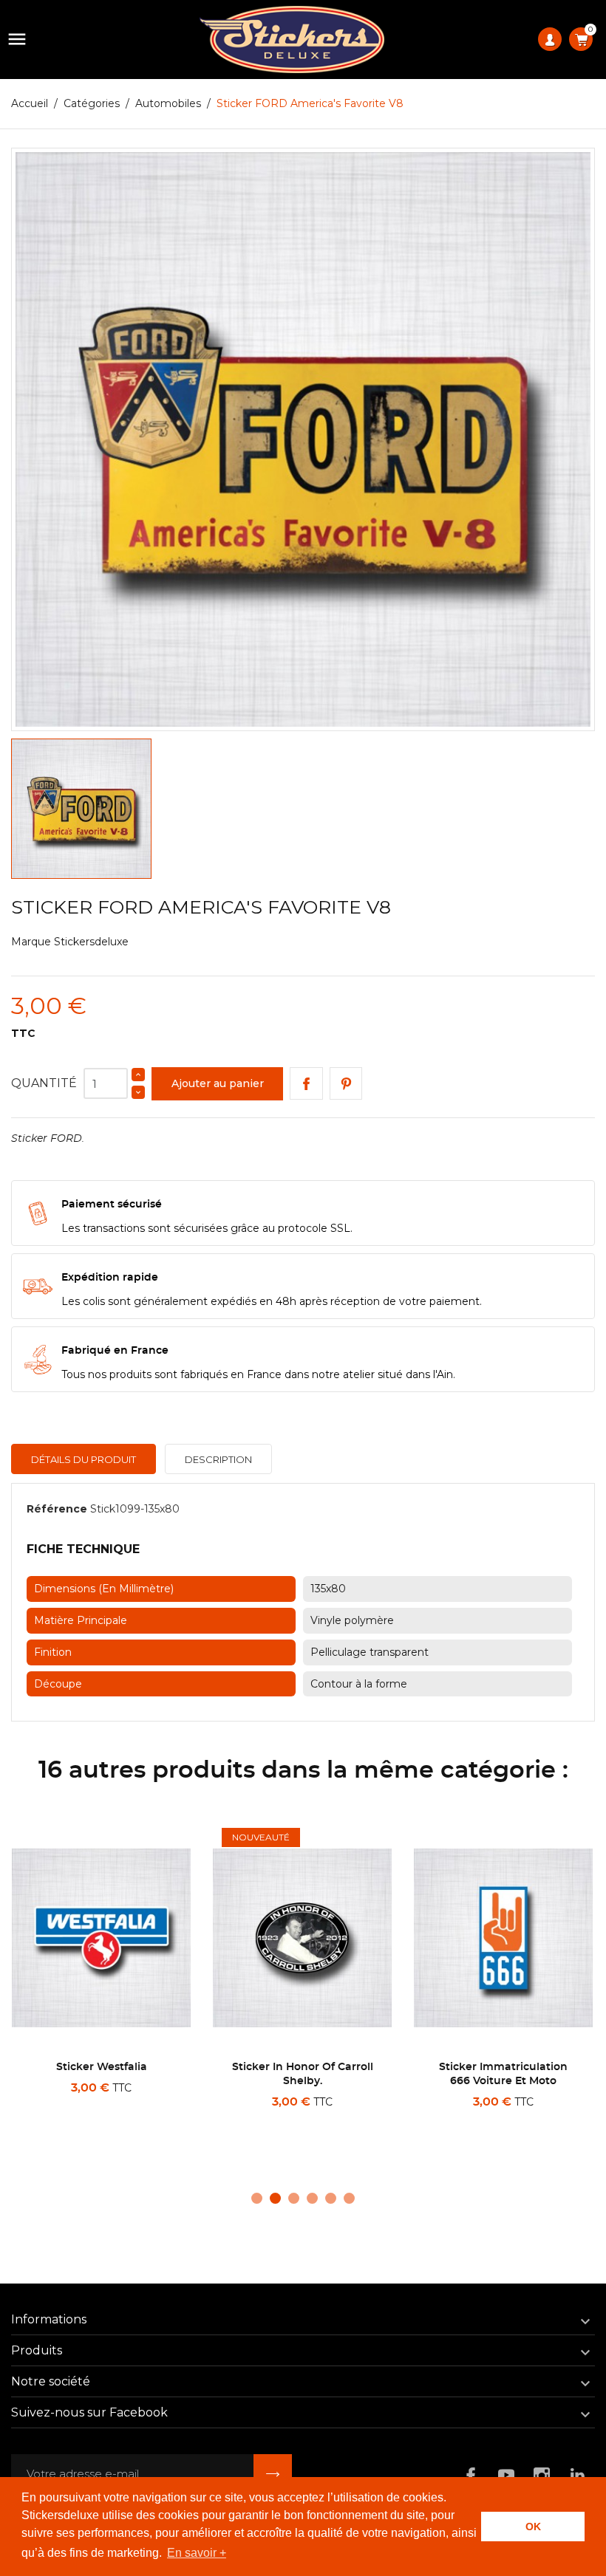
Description (218, 1459)
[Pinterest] (346, 1084)
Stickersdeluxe (91, 942)
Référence (57, 1509)
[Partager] (306, 1084)
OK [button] (533, 2527)
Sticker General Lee (503, 2067)
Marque (31, 942)
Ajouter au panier (218, 1083)
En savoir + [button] (197, 2553)
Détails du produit (84, 1459)
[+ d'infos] (149, 2121)
